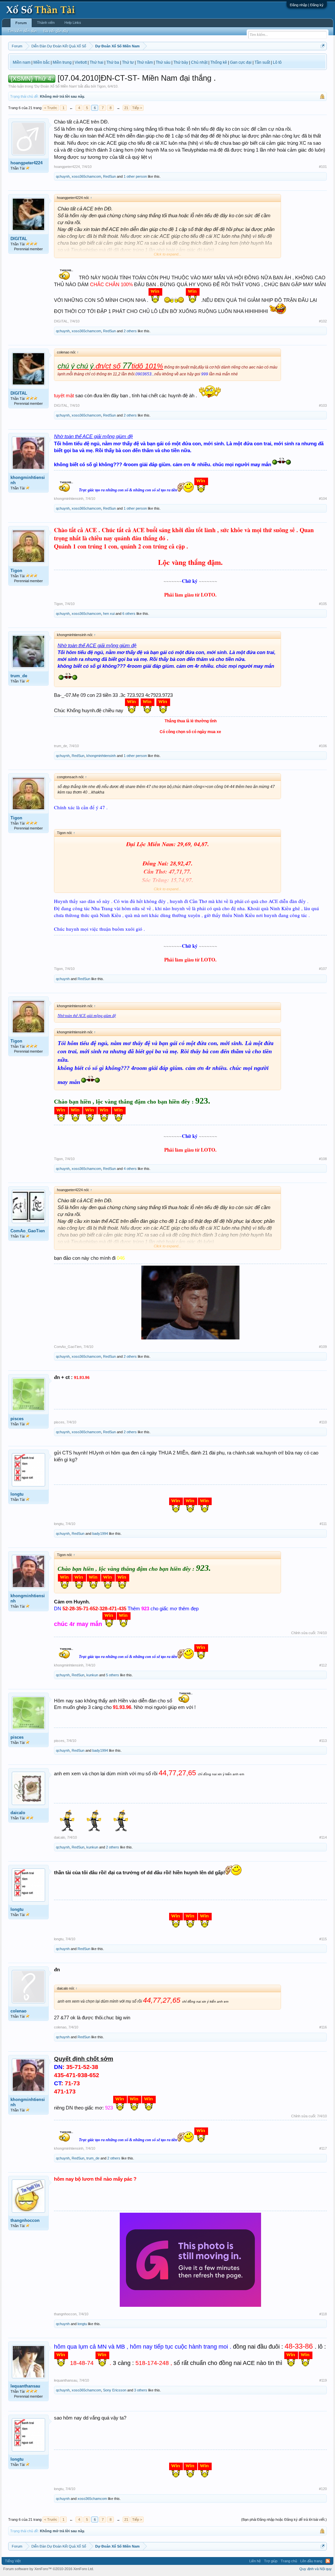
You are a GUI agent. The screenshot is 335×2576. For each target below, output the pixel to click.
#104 (323, 499)
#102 (323, 321)
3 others (141, 2390)
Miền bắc (42, 62)
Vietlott (81, 62)
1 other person (135, 176)
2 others (130, 331)
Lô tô (277, 62)
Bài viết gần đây (56, 31)
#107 (323, 969)
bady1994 (100, 1534)
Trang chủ (289, 2561)
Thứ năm (145, 62)
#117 (323, 2148)
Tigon (101, 86)
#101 (323, 167)
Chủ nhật (199, 62)
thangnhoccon (25, 2220)
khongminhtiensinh (28, 480)
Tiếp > (137, 108)
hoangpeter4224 (26, 163)
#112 (323, 1665)
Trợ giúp (271, 2561)
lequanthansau (25, 2386)
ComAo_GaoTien (28, 1231)
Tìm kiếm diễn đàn (22, 31)
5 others (113, 1675)
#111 (323, 1524)
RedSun (109, 176)
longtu (17, 1494)
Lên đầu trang (311, 2561)
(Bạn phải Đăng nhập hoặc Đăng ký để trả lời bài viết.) (284, 2519)
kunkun (92, 1675)
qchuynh (63, 176)
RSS (328, 2561)
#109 (323, 1347)
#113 (323, 1741)
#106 (323, 746)
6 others (129, 614)
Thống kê (219, 62)
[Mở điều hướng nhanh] (323, 46)
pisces (17, 1419)
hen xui (109, 614)
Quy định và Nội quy (316, 2569)
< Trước (51, 108)
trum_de (19, 676)
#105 (323, 604)
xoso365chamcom (86, 176)
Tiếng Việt (13, 2561)
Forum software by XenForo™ (49, 2569)
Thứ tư (128, 62)
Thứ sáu (163, 62)
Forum (21, 23)
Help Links (73, 23)
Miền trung (62, 62)
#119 (323, 2380)
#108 (323, 1159)
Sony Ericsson (115, 2390)
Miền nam (22, 62)
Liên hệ (255, 2561)
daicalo (18, 1813)
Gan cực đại (241, 62)
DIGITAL (19, 239)
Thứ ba (113, 62)
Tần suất (262, 62)
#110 (323, 1422)
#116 (323, 2027)
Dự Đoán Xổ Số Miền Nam (56, 86)
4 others (130, 1169)
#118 (323, 2314)
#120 (323, 2489)
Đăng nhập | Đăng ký (307, 5)
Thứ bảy (181, 62)
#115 (323, 1939)
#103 (323, 405)
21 (126, 108)
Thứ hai (97, 62)
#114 (323, 1837)
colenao (18, 2011)
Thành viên (46, 23)
